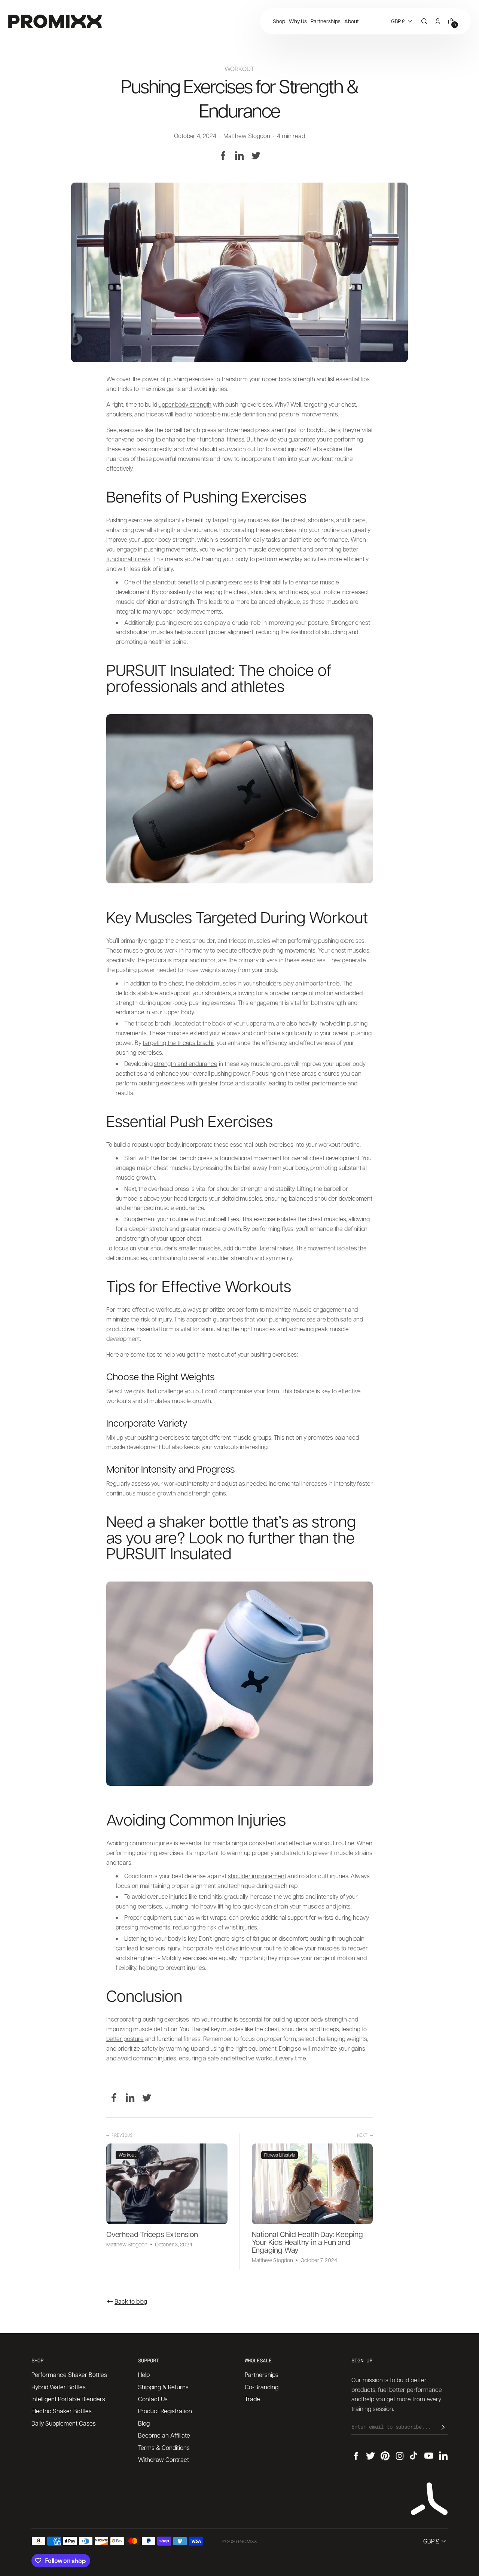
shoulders (321, 520)
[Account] (438, 21)
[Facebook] (223, 156)
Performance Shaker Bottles (69, 2375)
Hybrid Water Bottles (59, 2387)
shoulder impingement (257, 1876)
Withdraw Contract (164, 2459)
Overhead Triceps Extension (152, 2235)
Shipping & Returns (163, 2387)
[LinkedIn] (239, 156)
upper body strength (185, 404)
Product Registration (165, 2411)
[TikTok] (414, 2456)
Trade (252, 2399)
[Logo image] (55, 21)
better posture (125, 2039)
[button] (402, 21)
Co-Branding (262, 2387)
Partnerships (262, 2375)
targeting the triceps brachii (178, 1043)
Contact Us (153, 2399)
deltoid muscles (216, 983)
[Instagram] (400, 2456)
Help (144, 2375)
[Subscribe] (443, 2427)
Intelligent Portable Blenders (68, 2399)
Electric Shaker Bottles (62, 2411)
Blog (144, 2423)
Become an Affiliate (164, 2435)
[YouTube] (429, 2456)
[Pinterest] (385, 2456)
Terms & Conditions (164, 2447)
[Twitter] (256, 156)
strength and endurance (185, 1064)
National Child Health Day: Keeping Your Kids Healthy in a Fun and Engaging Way (307, 2242)
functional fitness (128, 559)
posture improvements (308, 414)
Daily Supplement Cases (64, 2423)
